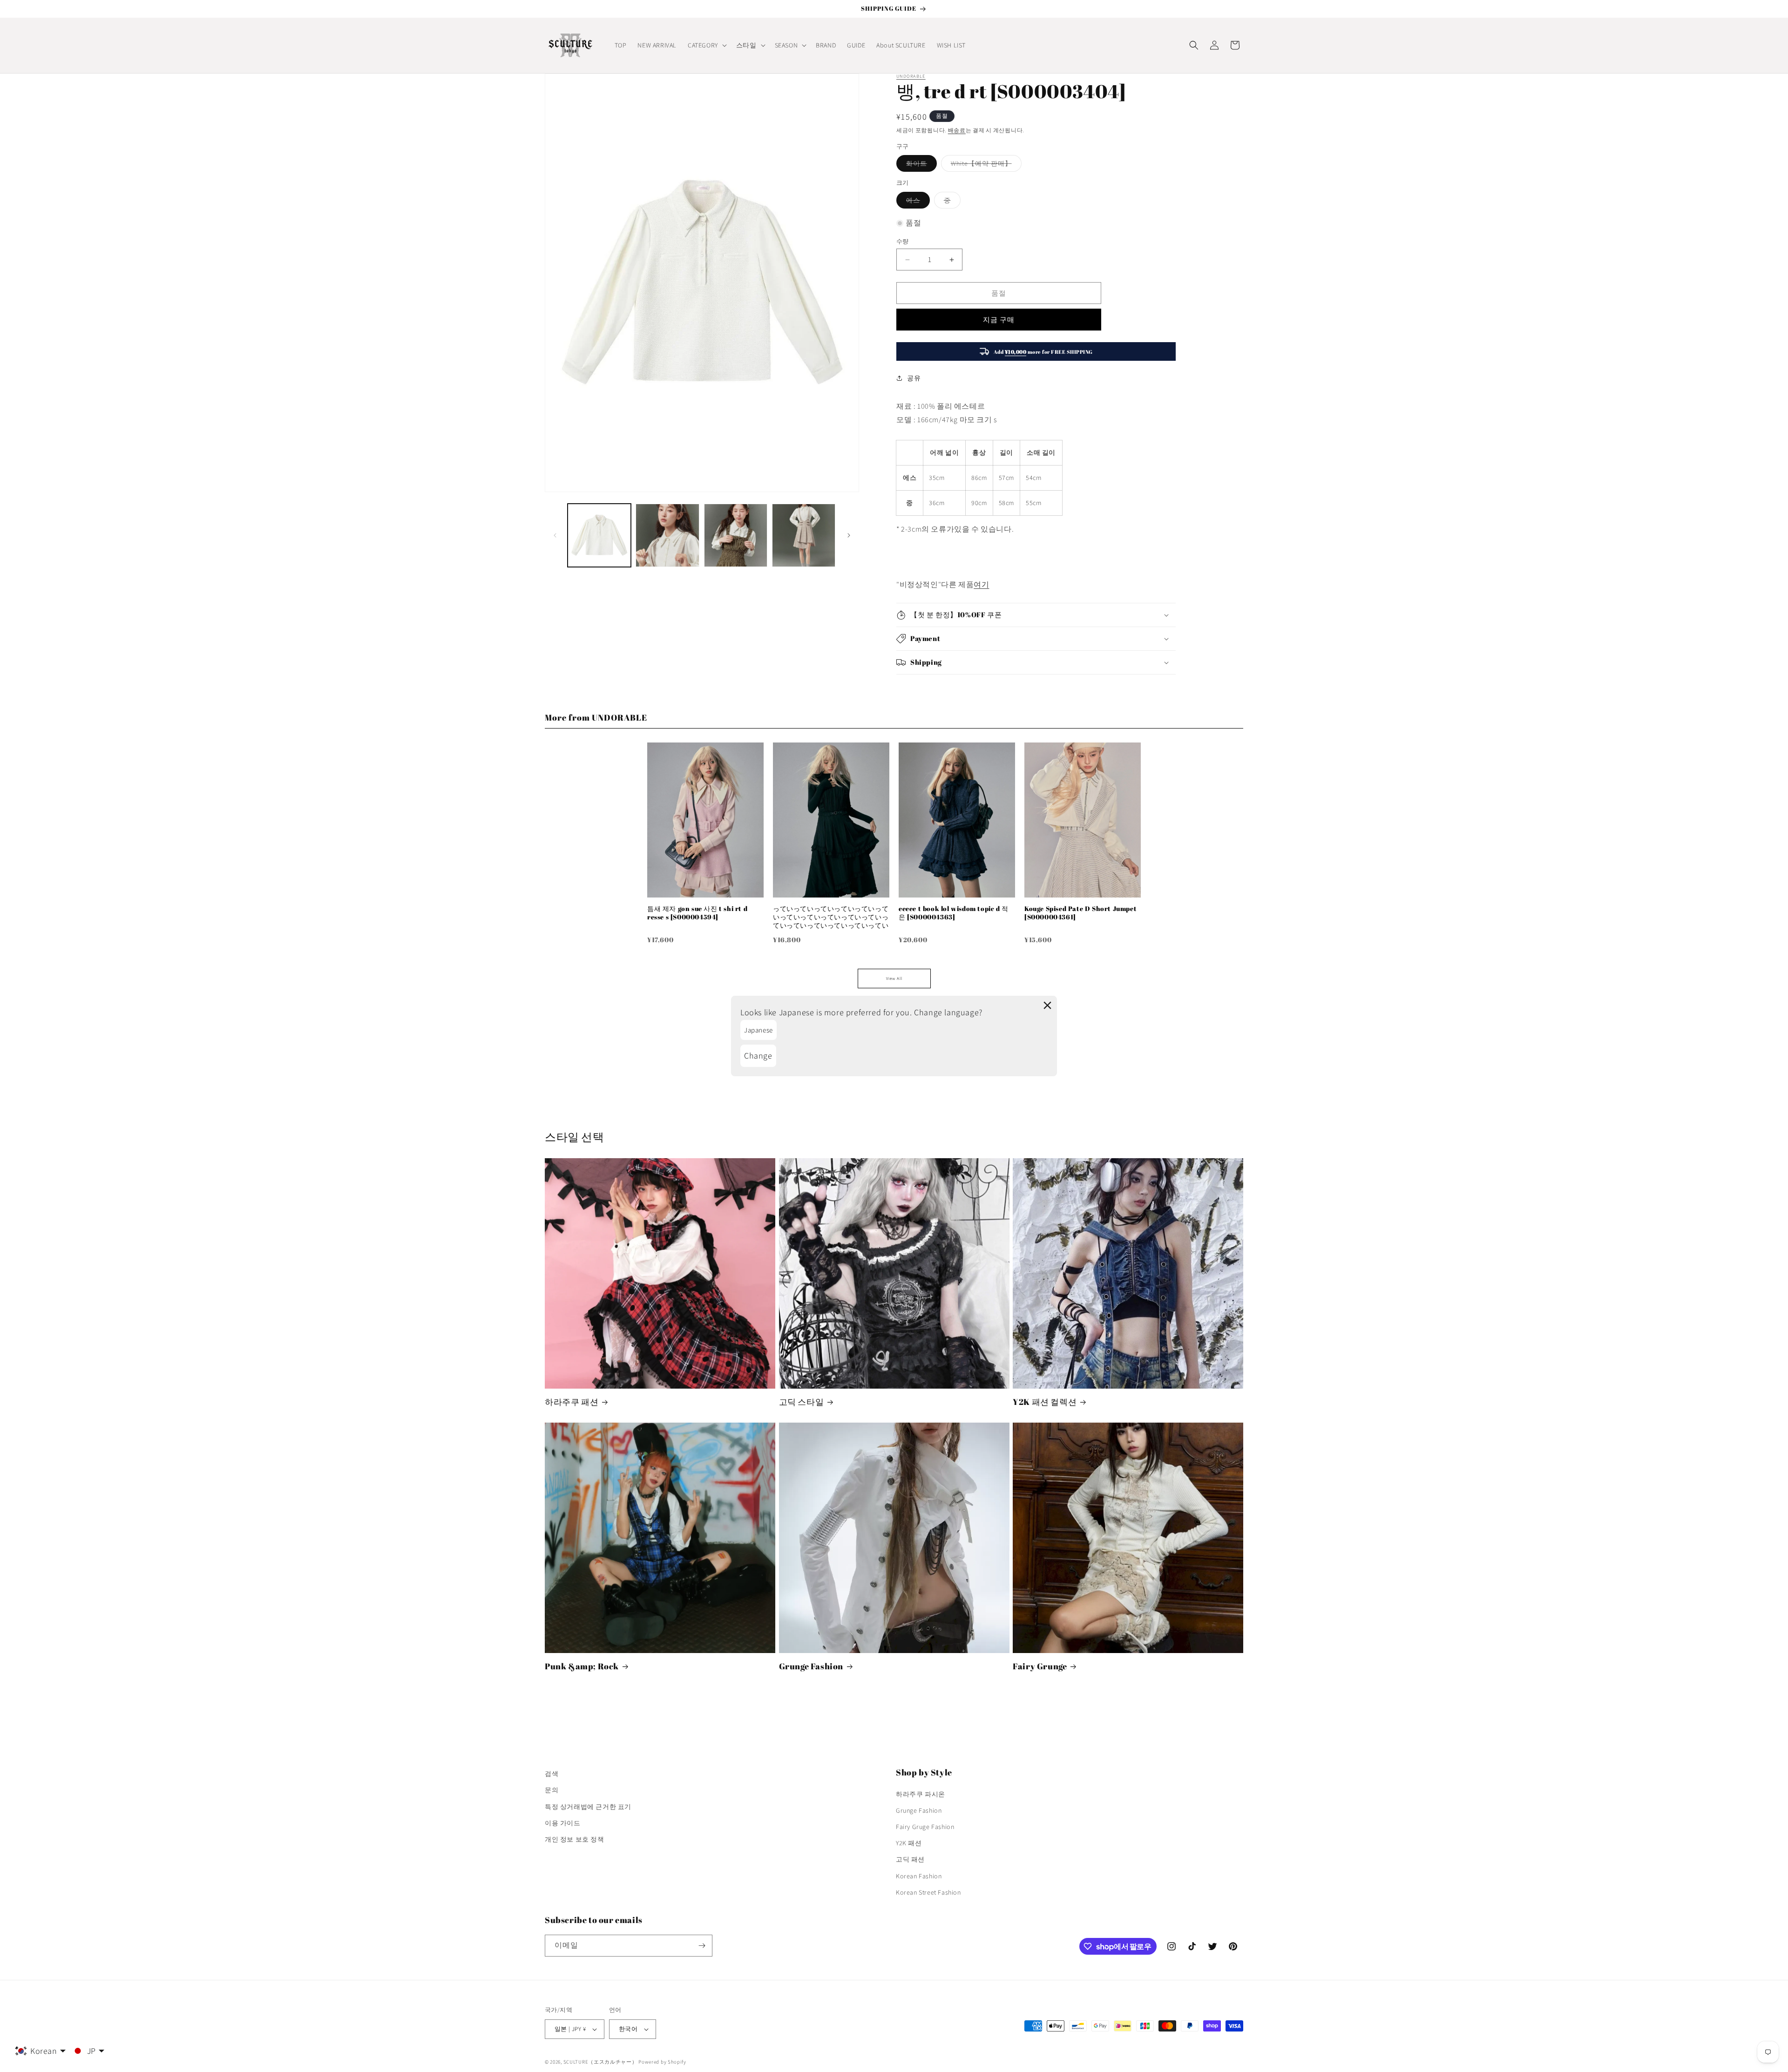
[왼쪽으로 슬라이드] (555, 535)
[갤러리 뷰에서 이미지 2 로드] (667, 535)
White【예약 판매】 (985, 165)
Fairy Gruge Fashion (925, 1827)
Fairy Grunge (1040, 1666)
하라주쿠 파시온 (921, 1794)
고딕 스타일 (802, 1402)
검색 (552, 1774)
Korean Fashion (919, 1876)
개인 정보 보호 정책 (575, 1839)
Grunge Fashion (811, 1666)
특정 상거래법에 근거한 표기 (588, 1807)
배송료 (957, 130)
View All (894, 979)
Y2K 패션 (909, 1843)
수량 (903, 241)
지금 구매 (999, 320)
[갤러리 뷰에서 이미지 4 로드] (804, 535)
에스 (916, 202)
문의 (552, 1790)
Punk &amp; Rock (582, 1666)
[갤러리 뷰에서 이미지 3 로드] (736, 535)
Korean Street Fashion (928, 1892)
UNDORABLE (911, 76)
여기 (981, 584)
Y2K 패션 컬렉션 (1045, 1402)
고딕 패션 (910, 1859)
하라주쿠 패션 (572, 1402)
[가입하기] (702, 1946)
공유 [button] (914, 378)
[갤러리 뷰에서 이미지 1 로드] (599, 535)
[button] (706, 45)
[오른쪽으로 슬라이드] (849, 535)
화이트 (920, 165)
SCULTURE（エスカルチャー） (600, 2062)
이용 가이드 (563, 1823)
